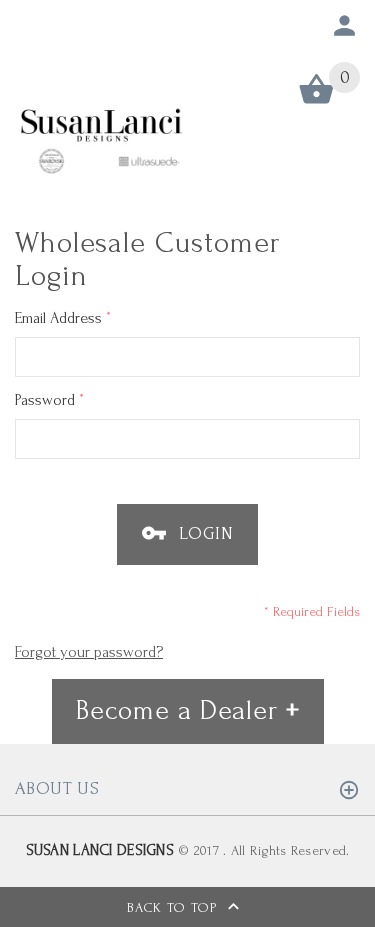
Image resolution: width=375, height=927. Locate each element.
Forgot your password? (89, 652)
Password (49, 399)
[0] (316, 103)
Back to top (175, 907)
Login (203, 533)
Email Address (63, 317)
